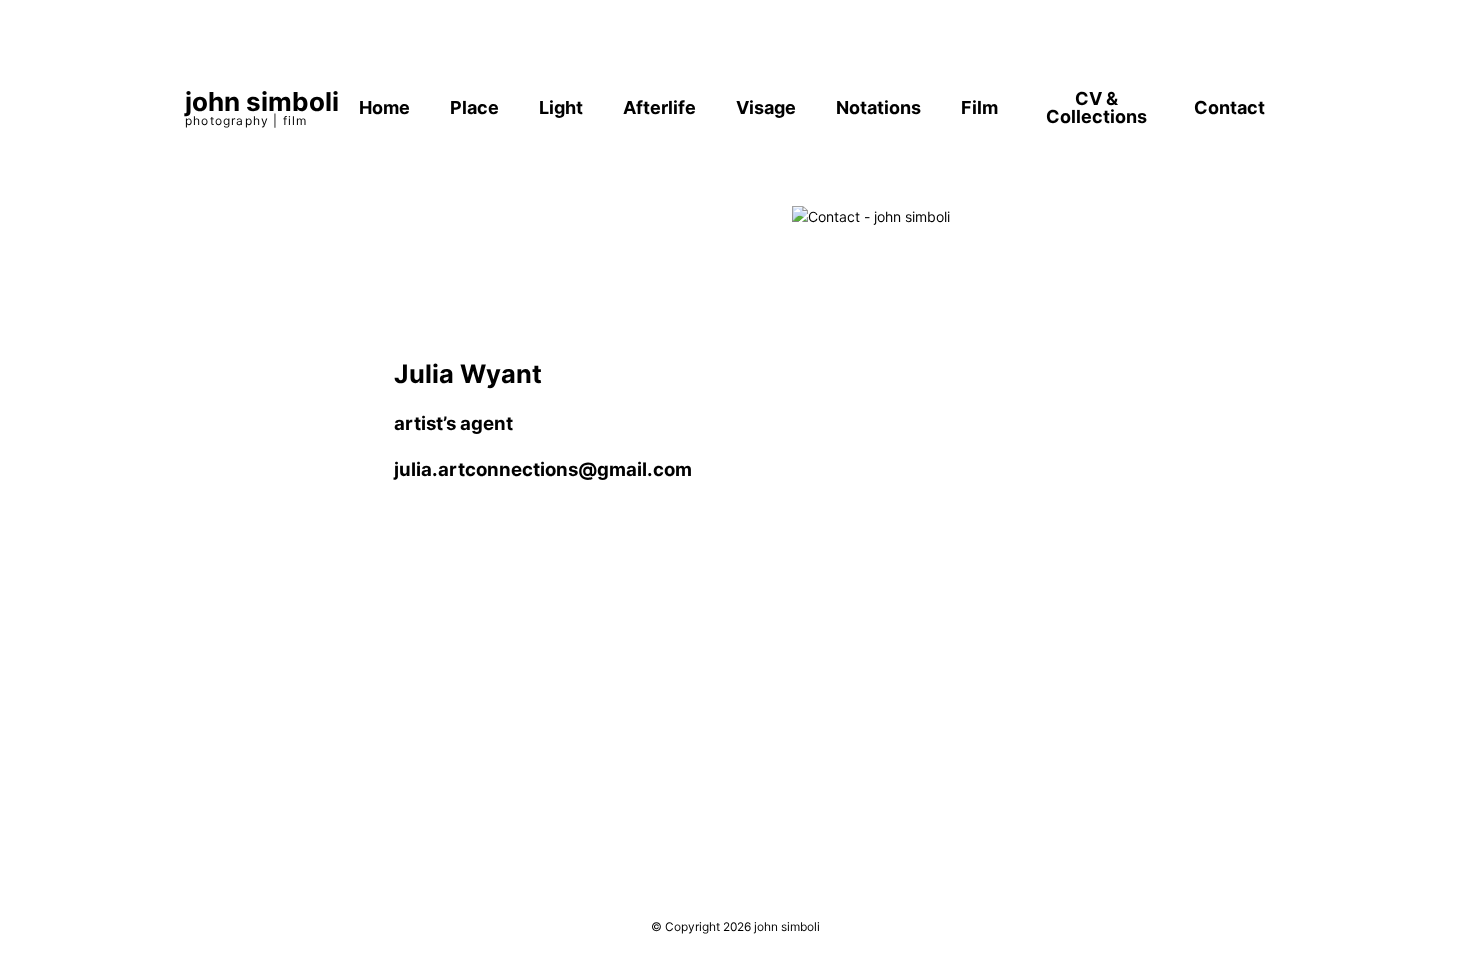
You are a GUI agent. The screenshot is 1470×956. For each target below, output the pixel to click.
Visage (766, 107)
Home (384, 107)
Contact (1229, 107)
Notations (878, 107)
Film (979, 107)
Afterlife (659, 107)
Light (561, 107)
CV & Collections (1096, 107)
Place (474, 107)
